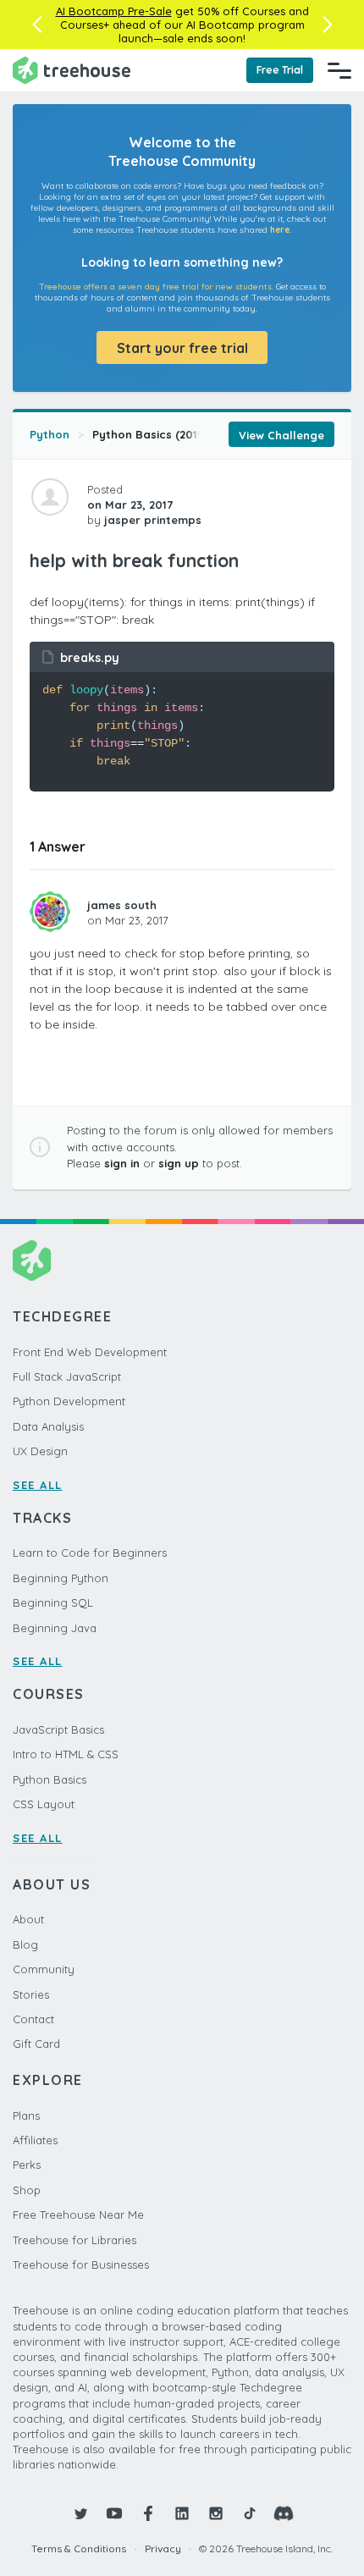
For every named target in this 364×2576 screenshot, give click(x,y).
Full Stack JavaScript (67, 1376)
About (28, 1919)
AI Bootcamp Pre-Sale (114, 11)
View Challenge (281, 435)
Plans (26, 2115)
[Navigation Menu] (339, 70)
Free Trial (280, 70)
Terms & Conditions (79, 2548)
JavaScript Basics (58, 1729)
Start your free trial (182, 348)
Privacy (163, 2548)
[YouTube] (114, 2513)
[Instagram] (216, 2513)
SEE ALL (38, 1485)
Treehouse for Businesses (81, 2264)
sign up (179, 1163)
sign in (122, 1163)
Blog (25, 1944)
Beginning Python (61, 1578)
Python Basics (50, 1779)
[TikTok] (250, 2513)
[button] (37, 25)
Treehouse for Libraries (74, 2240)
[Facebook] (148, 2513)
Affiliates (35, 2140)
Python (50, 434)
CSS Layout (44, 1804)
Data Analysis (48, 1426)
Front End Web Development (90, 1352)
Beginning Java (55, 1628)
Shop (27, 2190)
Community (44, 1969)
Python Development (69, 1401)
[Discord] (284, 2513)
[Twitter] (80, 2513)
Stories (31, 1994)
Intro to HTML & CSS (66, 1754)
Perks (27, 2165)
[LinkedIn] (182, 2513)
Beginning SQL (53, 1602)
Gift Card (36, 2044)
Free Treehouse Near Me (78, 2215)
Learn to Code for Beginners (90, 1553)
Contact (33, 2019)
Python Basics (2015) (150, 434)
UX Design (40, 1451)
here (280, 230)
